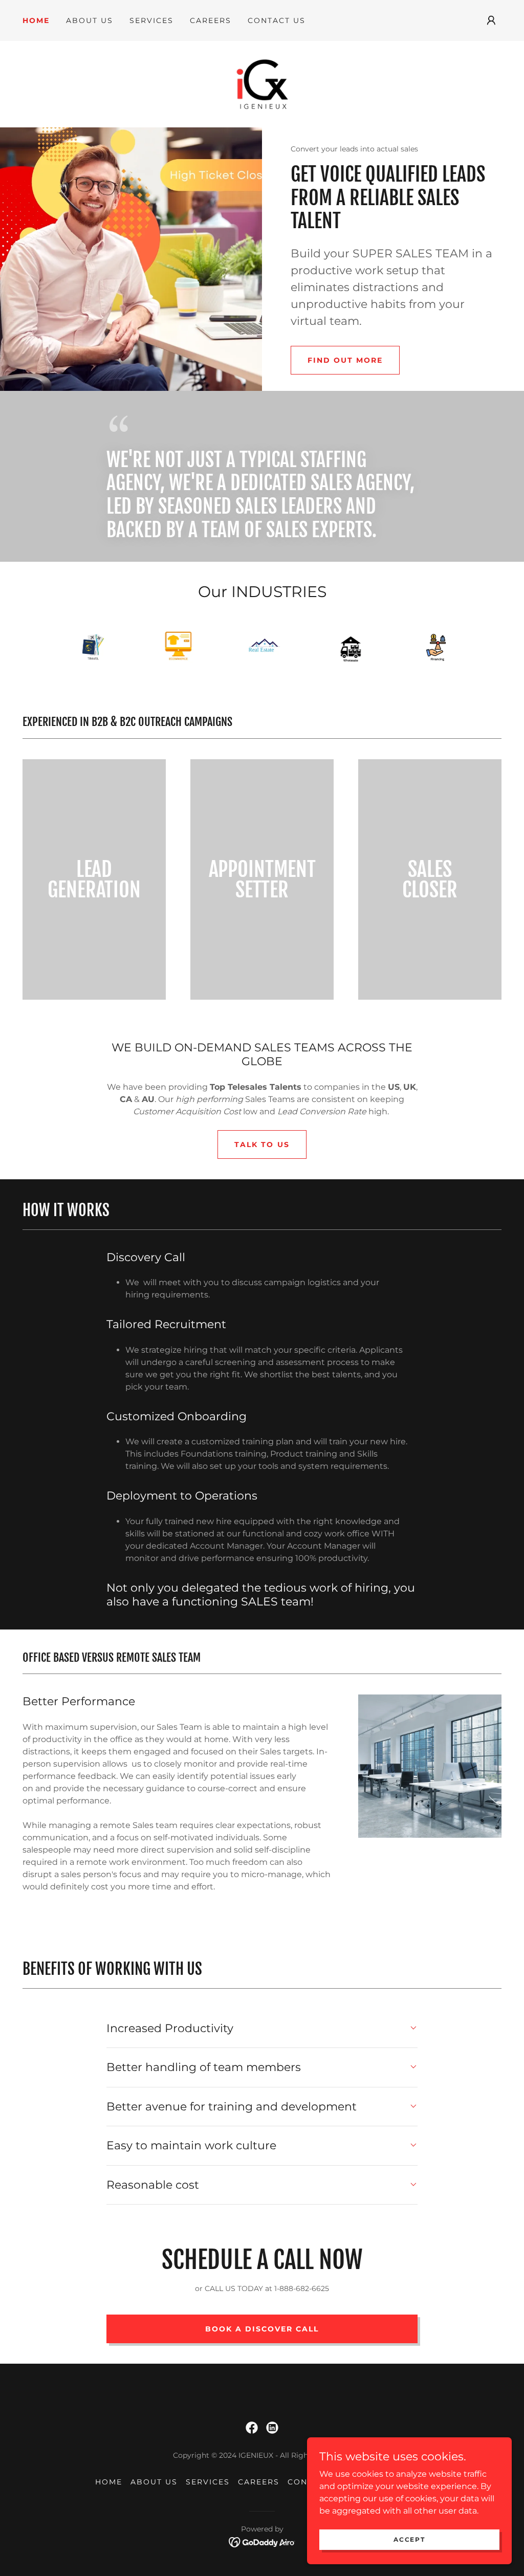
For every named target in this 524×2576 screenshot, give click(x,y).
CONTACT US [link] (277, 20)
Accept (409, 2539)
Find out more (345, 360)
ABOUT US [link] (90, 20)
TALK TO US (262, 1144)
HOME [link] (36, 20)
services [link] (151, 20)
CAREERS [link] (211, 20)
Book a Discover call (262, 2329)
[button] (491, 20)
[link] (262, 84)
